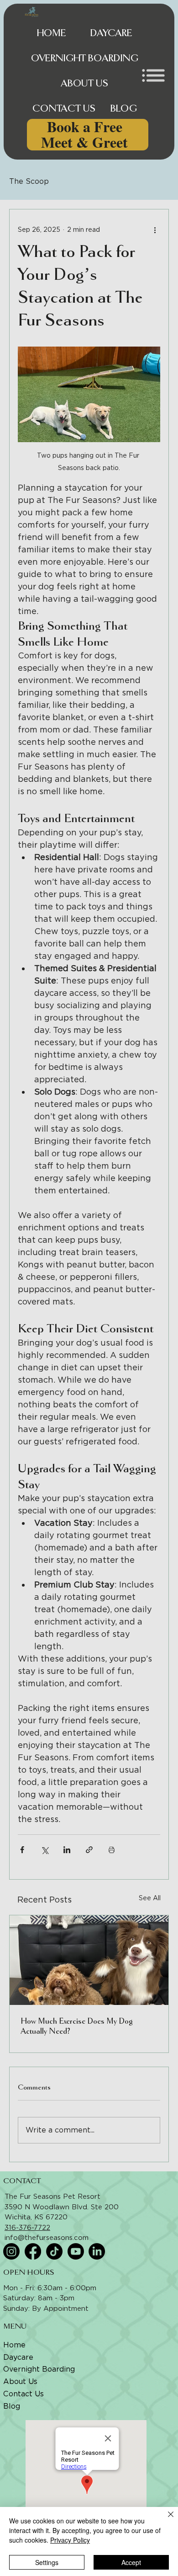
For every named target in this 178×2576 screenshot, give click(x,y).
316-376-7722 (27, 2228)
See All (150, 1898)
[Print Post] (112, 1850)
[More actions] (155, 230)
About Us (20, 2381)
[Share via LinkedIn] (67, 1850)
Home (14, 2345)
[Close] (165, 2520)
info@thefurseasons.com (47, 2238)
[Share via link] (89, 1850)
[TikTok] (54, 2251)
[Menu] (153, 75)
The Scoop (29, 181)
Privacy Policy (70, 2540)
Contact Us (24, 2394)
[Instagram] (11, 2251)
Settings (47, 2562)
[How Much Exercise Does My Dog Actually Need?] (89, 1960)
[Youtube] (76, 2251)
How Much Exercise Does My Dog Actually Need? (77, 2026)
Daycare (18, 2357)
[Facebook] (33, 2251)
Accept (131, 2562)
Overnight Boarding (39, 2369)
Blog (12, 2406)
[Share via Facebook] (22, 1850)
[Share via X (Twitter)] (44, 1850)
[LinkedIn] (97, 2251)
